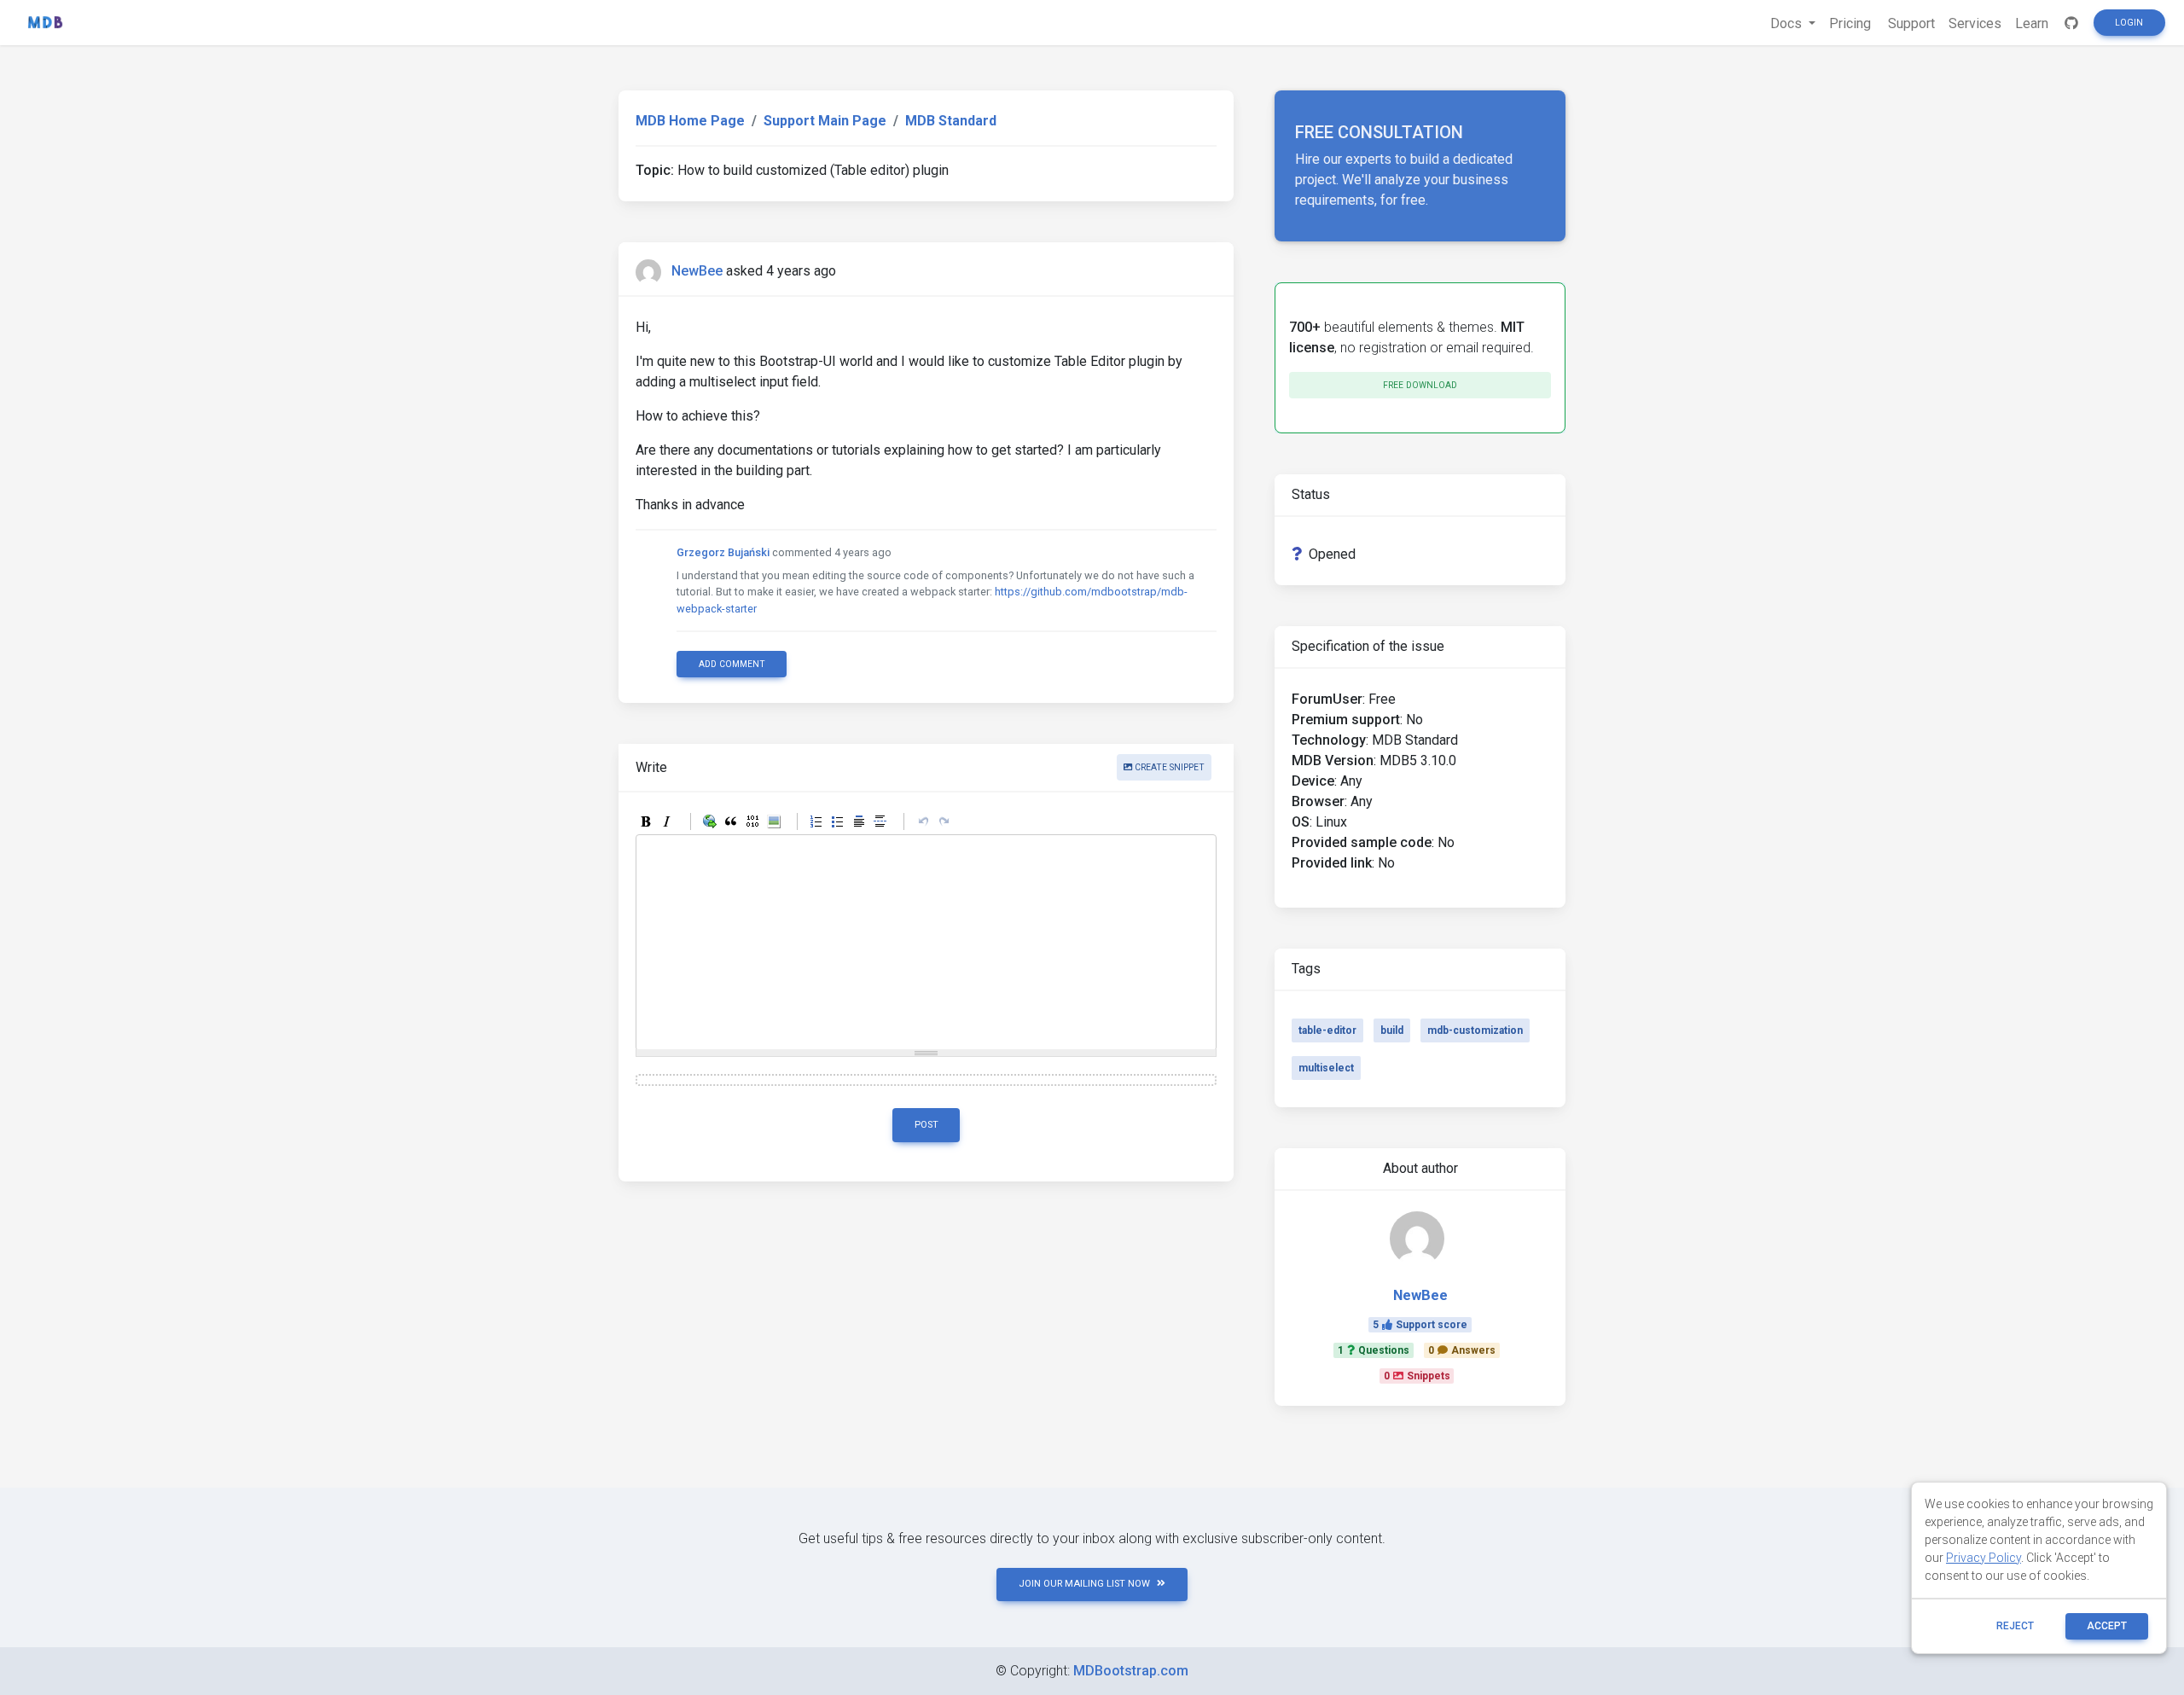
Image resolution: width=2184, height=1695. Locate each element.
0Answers (1462, 1350)
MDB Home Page (690, 121)
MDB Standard (951, 121)
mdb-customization (1475, 1030)
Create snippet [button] (1168, 767)
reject (2015, 1626)
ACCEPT (2107, 1626)
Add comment (732, 664)
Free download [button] (1420, 385)
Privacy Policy (1984, 1558)
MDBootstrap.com (1131, 1671)
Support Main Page (825, 121)
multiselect (1326, 1068)
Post (926, 1125)
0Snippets (1417, 1376)
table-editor (1327, 1030)
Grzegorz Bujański (723, 552)
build (1392, 1030)
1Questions (1374, 1350)
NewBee (697, 271)
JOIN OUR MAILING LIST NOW (1084, 1584)
